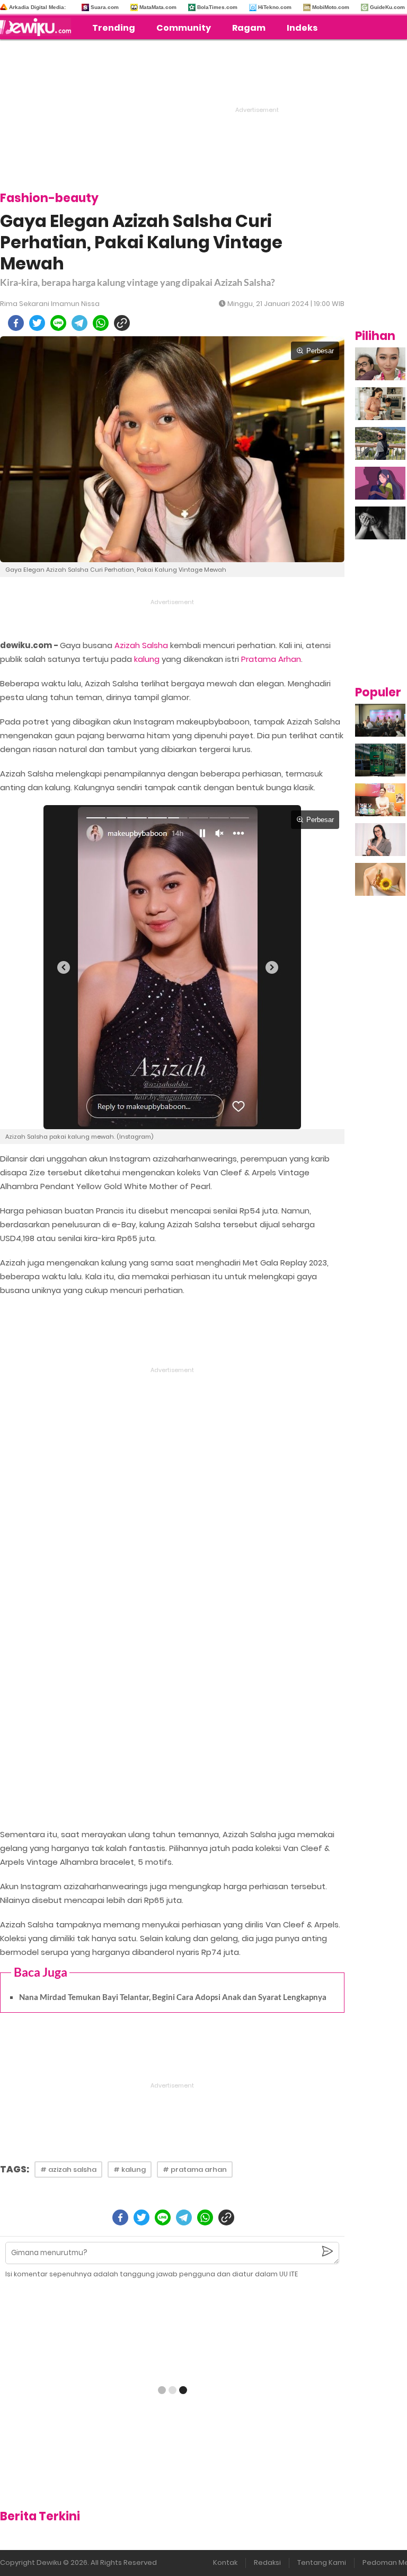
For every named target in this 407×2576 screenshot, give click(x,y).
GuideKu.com (387, 7)
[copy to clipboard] (122, 323)
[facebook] (16, 323)
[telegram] (79, 323)
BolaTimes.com (217, 7)
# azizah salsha (68, 2169)
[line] (58, 323)
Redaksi (267, 2562)
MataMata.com (158, 7)
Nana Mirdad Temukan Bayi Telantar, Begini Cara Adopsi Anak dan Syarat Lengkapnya (173, 1997)
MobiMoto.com (331, 7)
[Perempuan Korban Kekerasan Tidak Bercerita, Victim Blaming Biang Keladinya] (380, 523)
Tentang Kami (322, 2562)
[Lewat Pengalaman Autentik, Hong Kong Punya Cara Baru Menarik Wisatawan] (380, 760)
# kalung (130, 2169)
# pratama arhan (195, 2169)
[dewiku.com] (38, 27)
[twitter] (37, 323)
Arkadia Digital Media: (37, 7)
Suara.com (105, 7)
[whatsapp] (101, 323)
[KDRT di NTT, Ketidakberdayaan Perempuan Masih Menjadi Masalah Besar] (380, 483)
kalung (147, 659)
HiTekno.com (275, 7)
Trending (114, 28)
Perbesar (320, 351)
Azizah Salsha (141, 645)
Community (184, 28)
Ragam (249, 28)
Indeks (302, 28)
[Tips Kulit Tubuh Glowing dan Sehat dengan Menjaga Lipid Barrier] (380, 879)
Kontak (225, 2562)
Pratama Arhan (271, 659)
